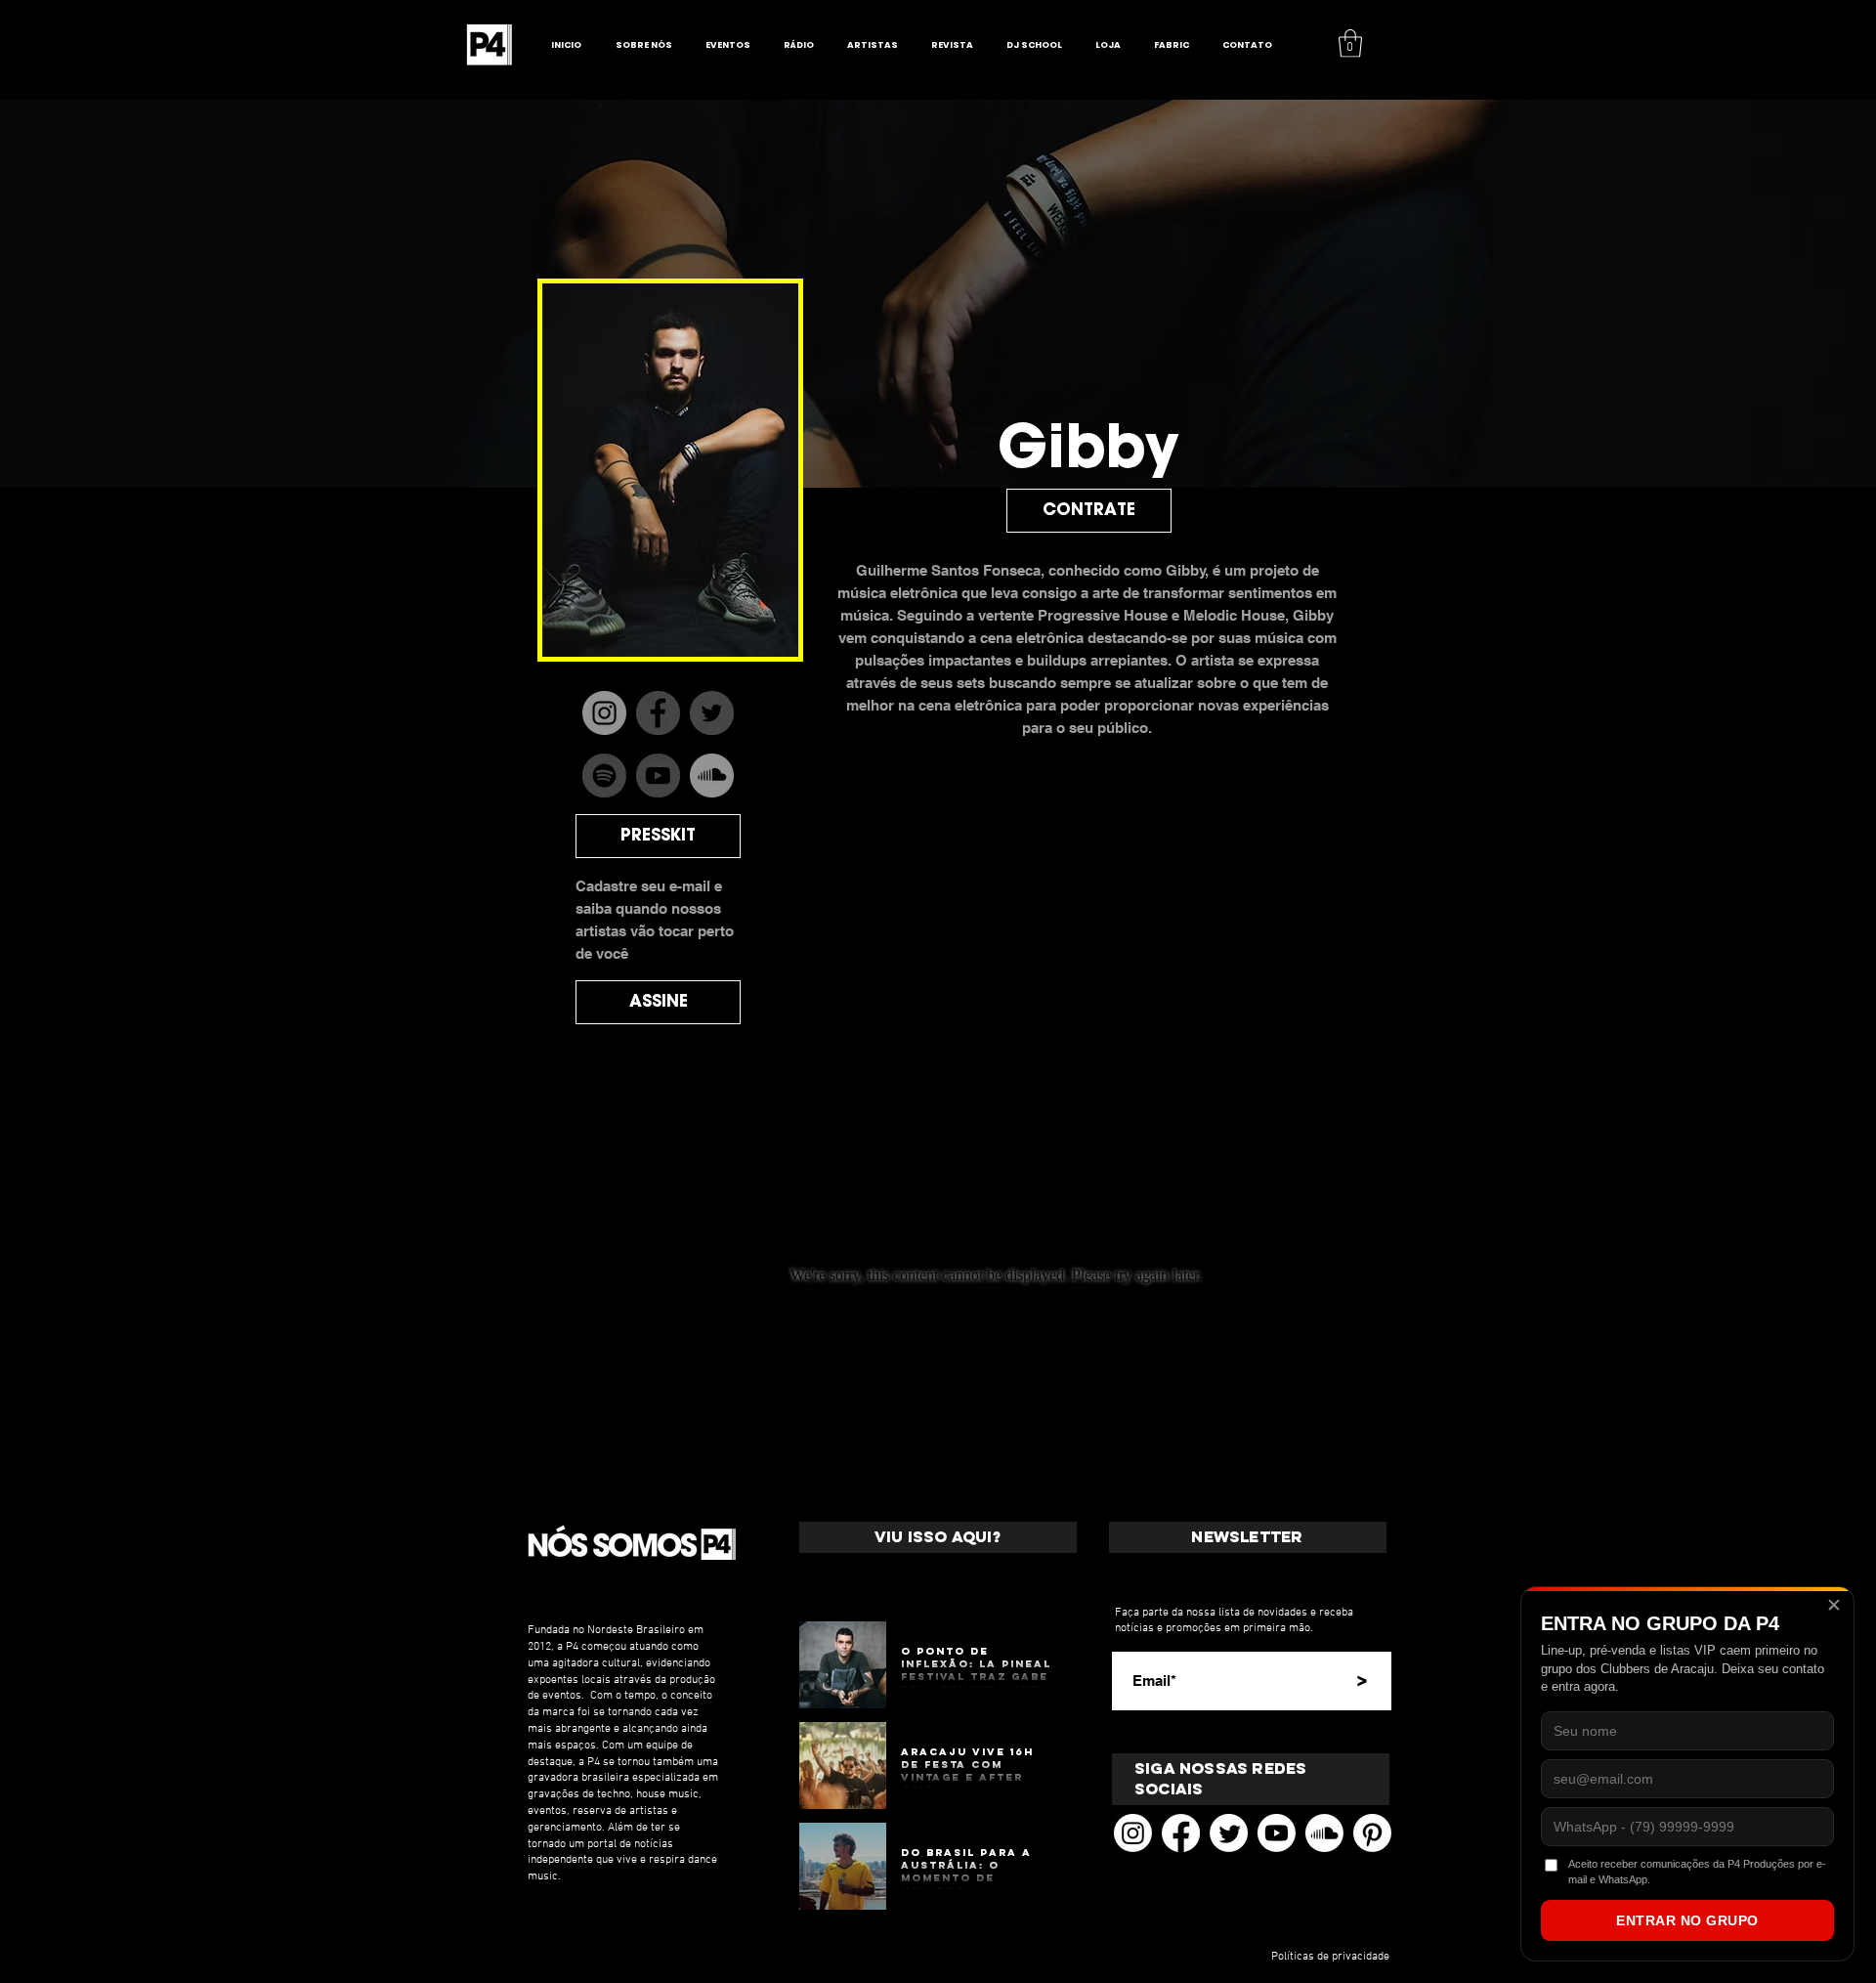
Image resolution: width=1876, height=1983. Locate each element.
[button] (1350, 43)
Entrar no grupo (1687, 1920)
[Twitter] (1229, 1833)
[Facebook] (1181, 1833)
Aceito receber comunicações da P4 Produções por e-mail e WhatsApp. (1697, 1871)
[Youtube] (1277, 1833)
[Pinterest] (1372, 1833)
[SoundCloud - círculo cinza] (712, 776)
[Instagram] (604, 713)
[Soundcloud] (1324, 1833)
